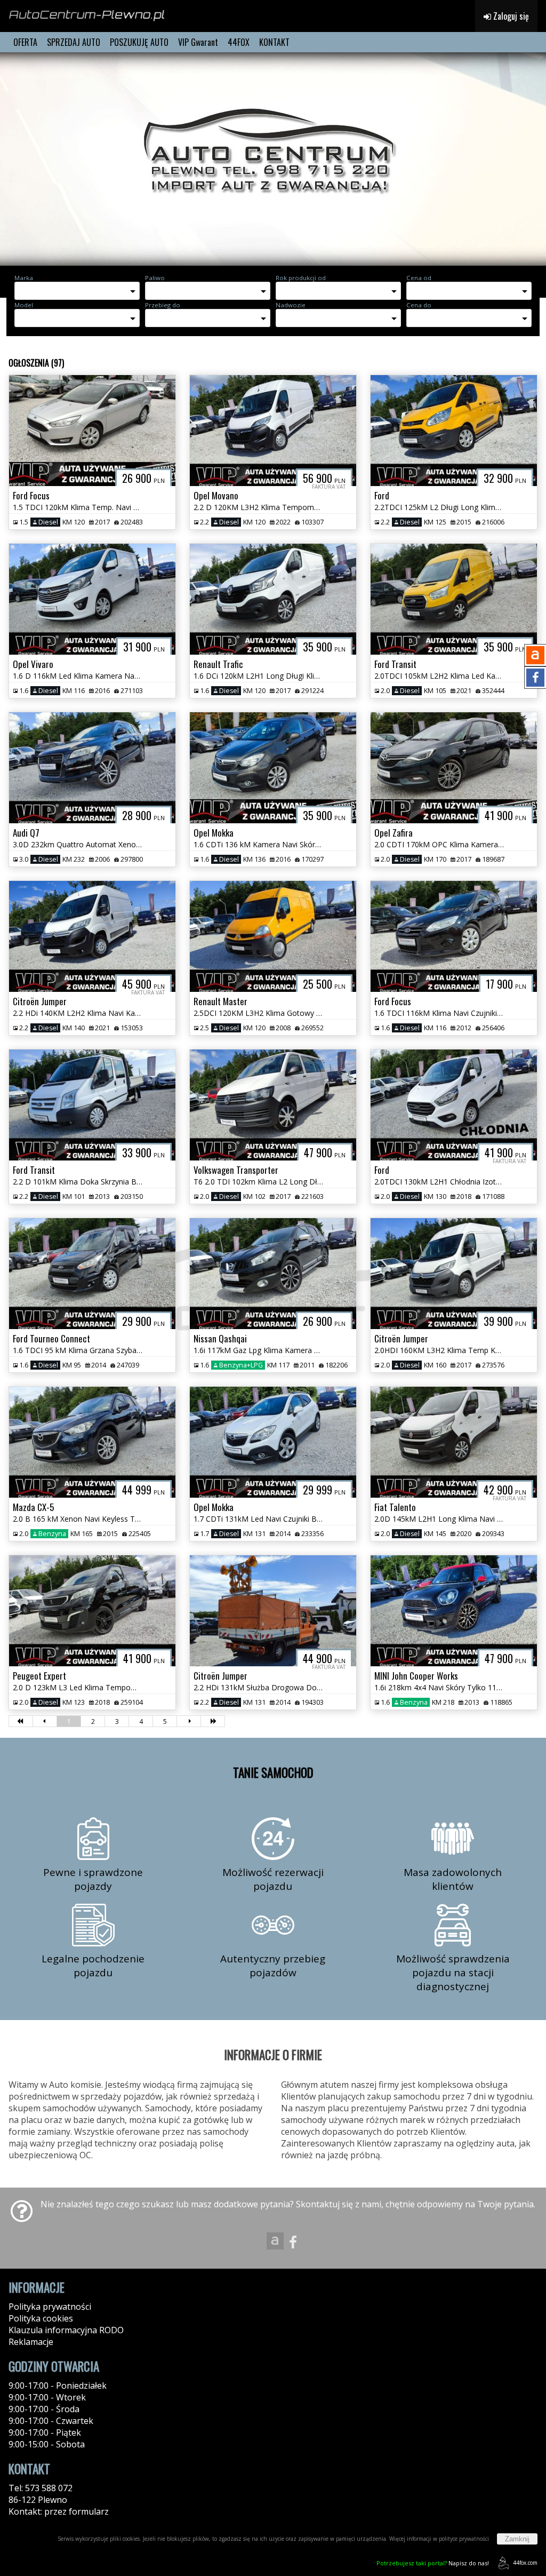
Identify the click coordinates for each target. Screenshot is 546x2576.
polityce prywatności (464, 2539)
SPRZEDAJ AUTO (74, 42)
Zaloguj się (510, 16)
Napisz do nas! (433, 2563)
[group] (273, 159)
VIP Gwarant (198, 42)
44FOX (239, 42)
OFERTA (25, 42)
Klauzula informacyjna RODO (66, 2330)
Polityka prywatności (50, 2307)
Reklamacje (31, 2342)
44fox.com (525, 2563)
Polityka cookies (41, 2318)
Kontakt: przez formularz (59, 2511)
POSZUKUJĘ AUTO (139, 42)
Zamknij (517, 2539)
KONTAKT (274, 42)
